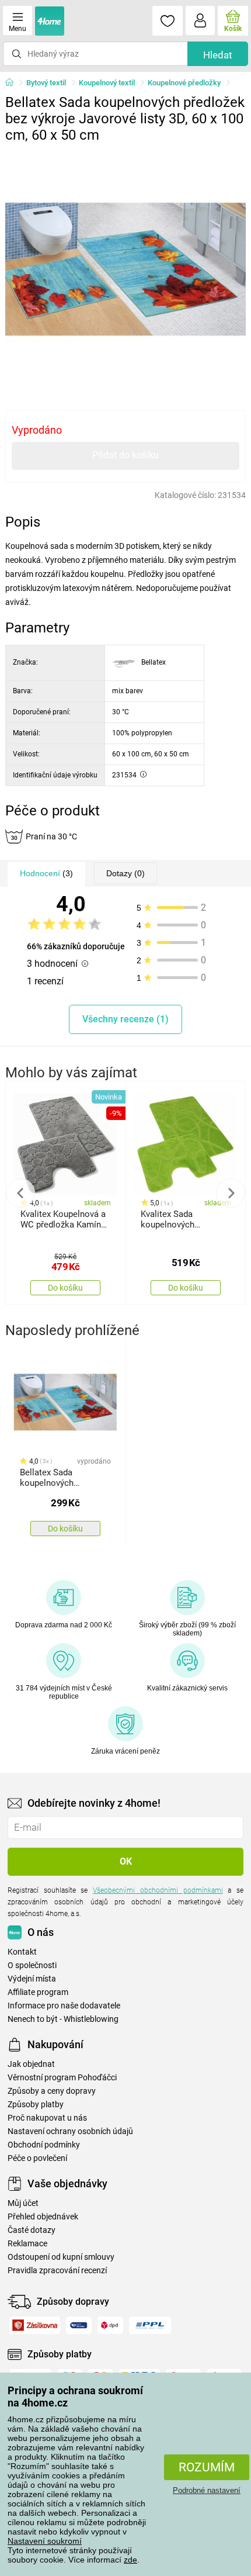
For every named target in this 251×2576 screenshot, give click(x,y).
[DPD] (111, 2325)
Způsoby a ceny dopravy (52, 2091)
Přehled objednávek (43, 2217)
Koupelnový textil (107, 83)
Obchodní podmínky (44, 2145)
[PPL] (150, 2325)
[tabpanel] (126, 269)
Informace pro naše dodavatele (64, 2006)
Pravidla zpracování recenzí (57, 2271)
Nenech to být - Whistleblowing (63, 2019)
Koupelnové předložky (184, 83)
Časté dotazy (32, 2230)
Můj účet (23, 2203)
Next (231, 1193)
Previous (20, 1193)
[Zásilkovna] (35, 2325)
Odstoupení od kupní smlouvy (61, 2257)
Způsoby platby (36, 2105)
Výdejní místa (32, 1979)
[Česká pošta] (79, 2325)
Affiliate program (38, 1992)
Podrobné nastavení (207, 2490)
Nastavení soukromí (45, 2541)
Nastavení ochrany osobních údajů (70, 2131)
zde (130, 2560)
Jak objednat (31, 2064)
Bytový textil (46, 83)
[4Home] (13, 83)
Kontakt (22, 1952)
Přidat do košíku (125, 455)
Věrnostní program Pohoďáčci (62, 2078)
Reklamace (27, 2244)
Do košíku (65, 1288)
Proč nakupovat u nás (47, 2118)
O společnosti (32, 1965)
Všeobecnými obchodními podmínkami (158, 1890)
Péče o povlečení (37, 2158)
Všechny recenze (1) (125, 1019)
